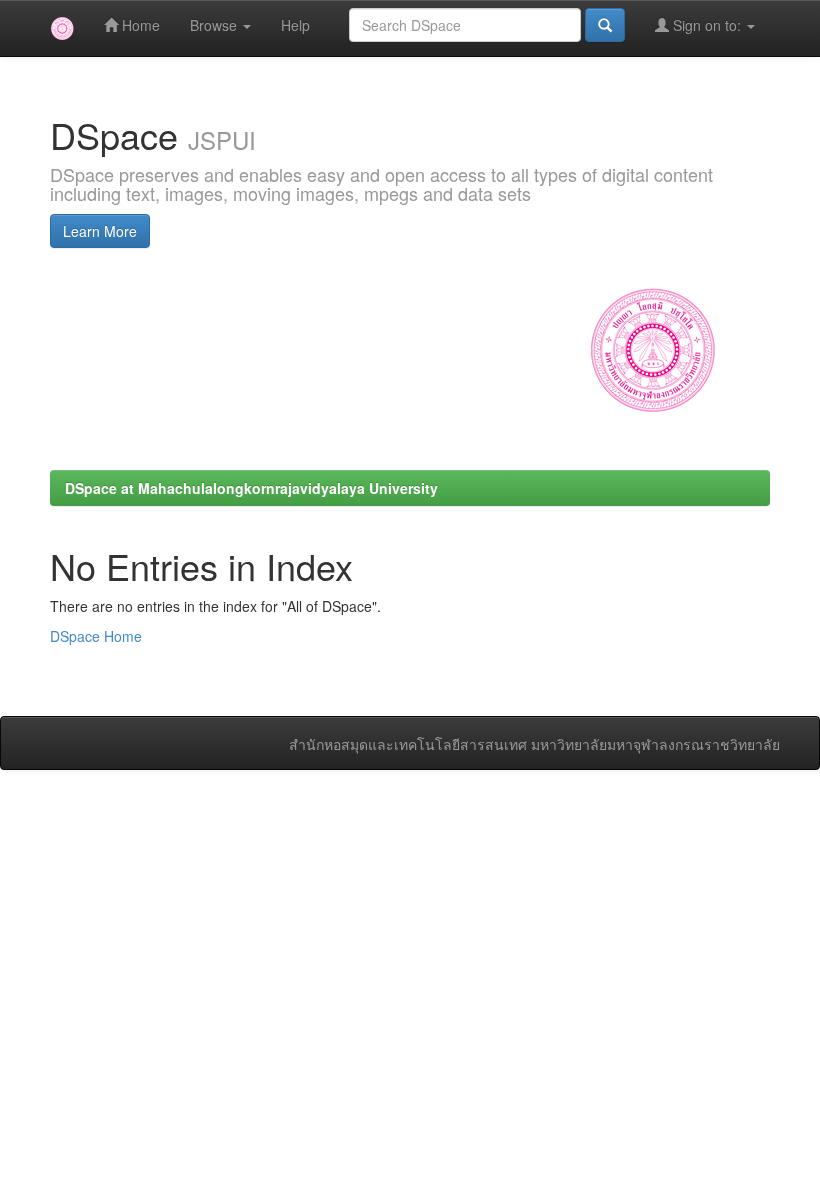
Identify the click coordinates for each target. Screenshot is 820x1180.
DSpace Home (96, 636)
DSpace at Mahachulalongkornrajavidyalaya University (251, 488)
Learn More (100, 231)
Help (295, 25)
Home (139, 25)
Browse (215, 25)
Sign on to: (707, 25)
